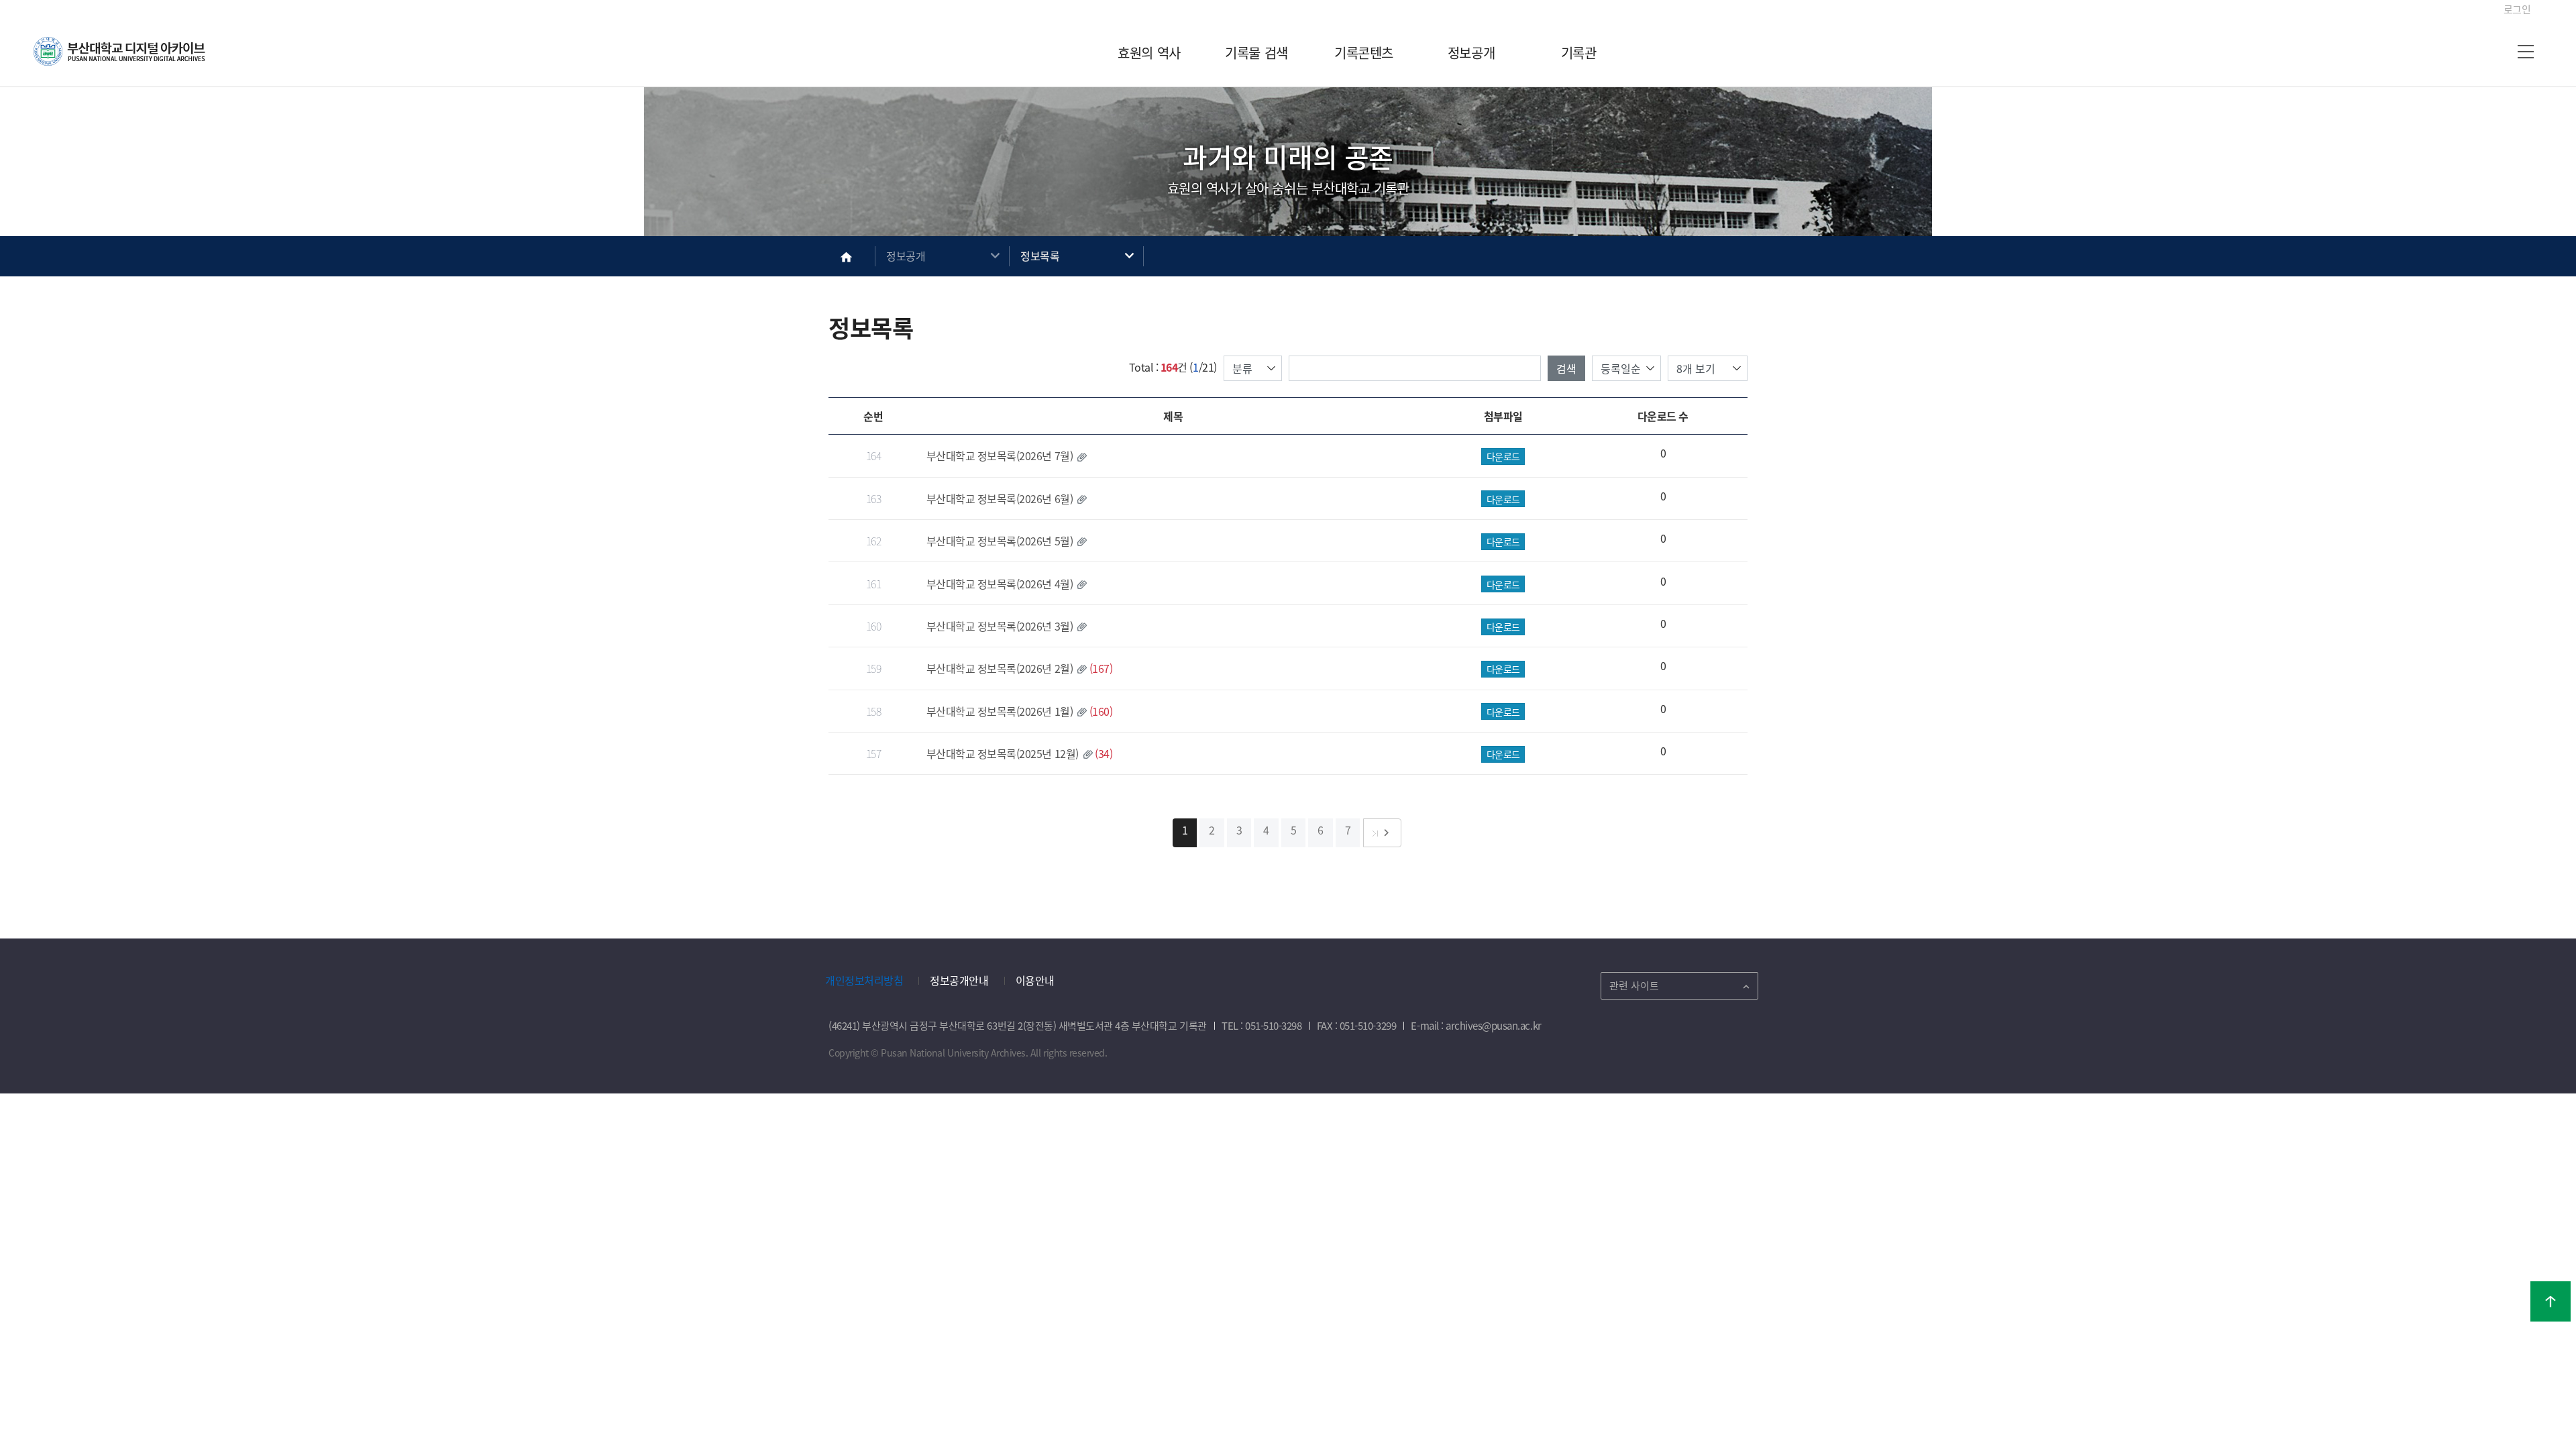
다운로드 (1503, 456)
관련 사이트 (1634, 985)
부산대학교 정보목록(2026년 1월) (1000, 711)
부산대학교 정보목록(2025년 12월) (1003, 753)
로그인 (2517, 9)
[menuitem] (1149, 53)
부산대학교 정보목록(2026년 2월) (1000, 668)
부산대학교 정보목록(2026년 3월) (1000, 626)
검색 (1566, 368)
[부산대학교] (121, 53)
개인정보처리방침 (864, 980)
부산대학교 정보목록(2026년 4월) (1000, 584)
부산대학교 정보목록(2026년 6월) (1000, 498)
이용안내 (1035, 980)
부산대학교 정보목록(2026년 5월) (1000, 541)
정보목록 (1040, 256)
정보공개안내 (959, 980)
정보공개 (906, 256)
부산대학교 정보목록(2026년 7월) (1000, 455)
